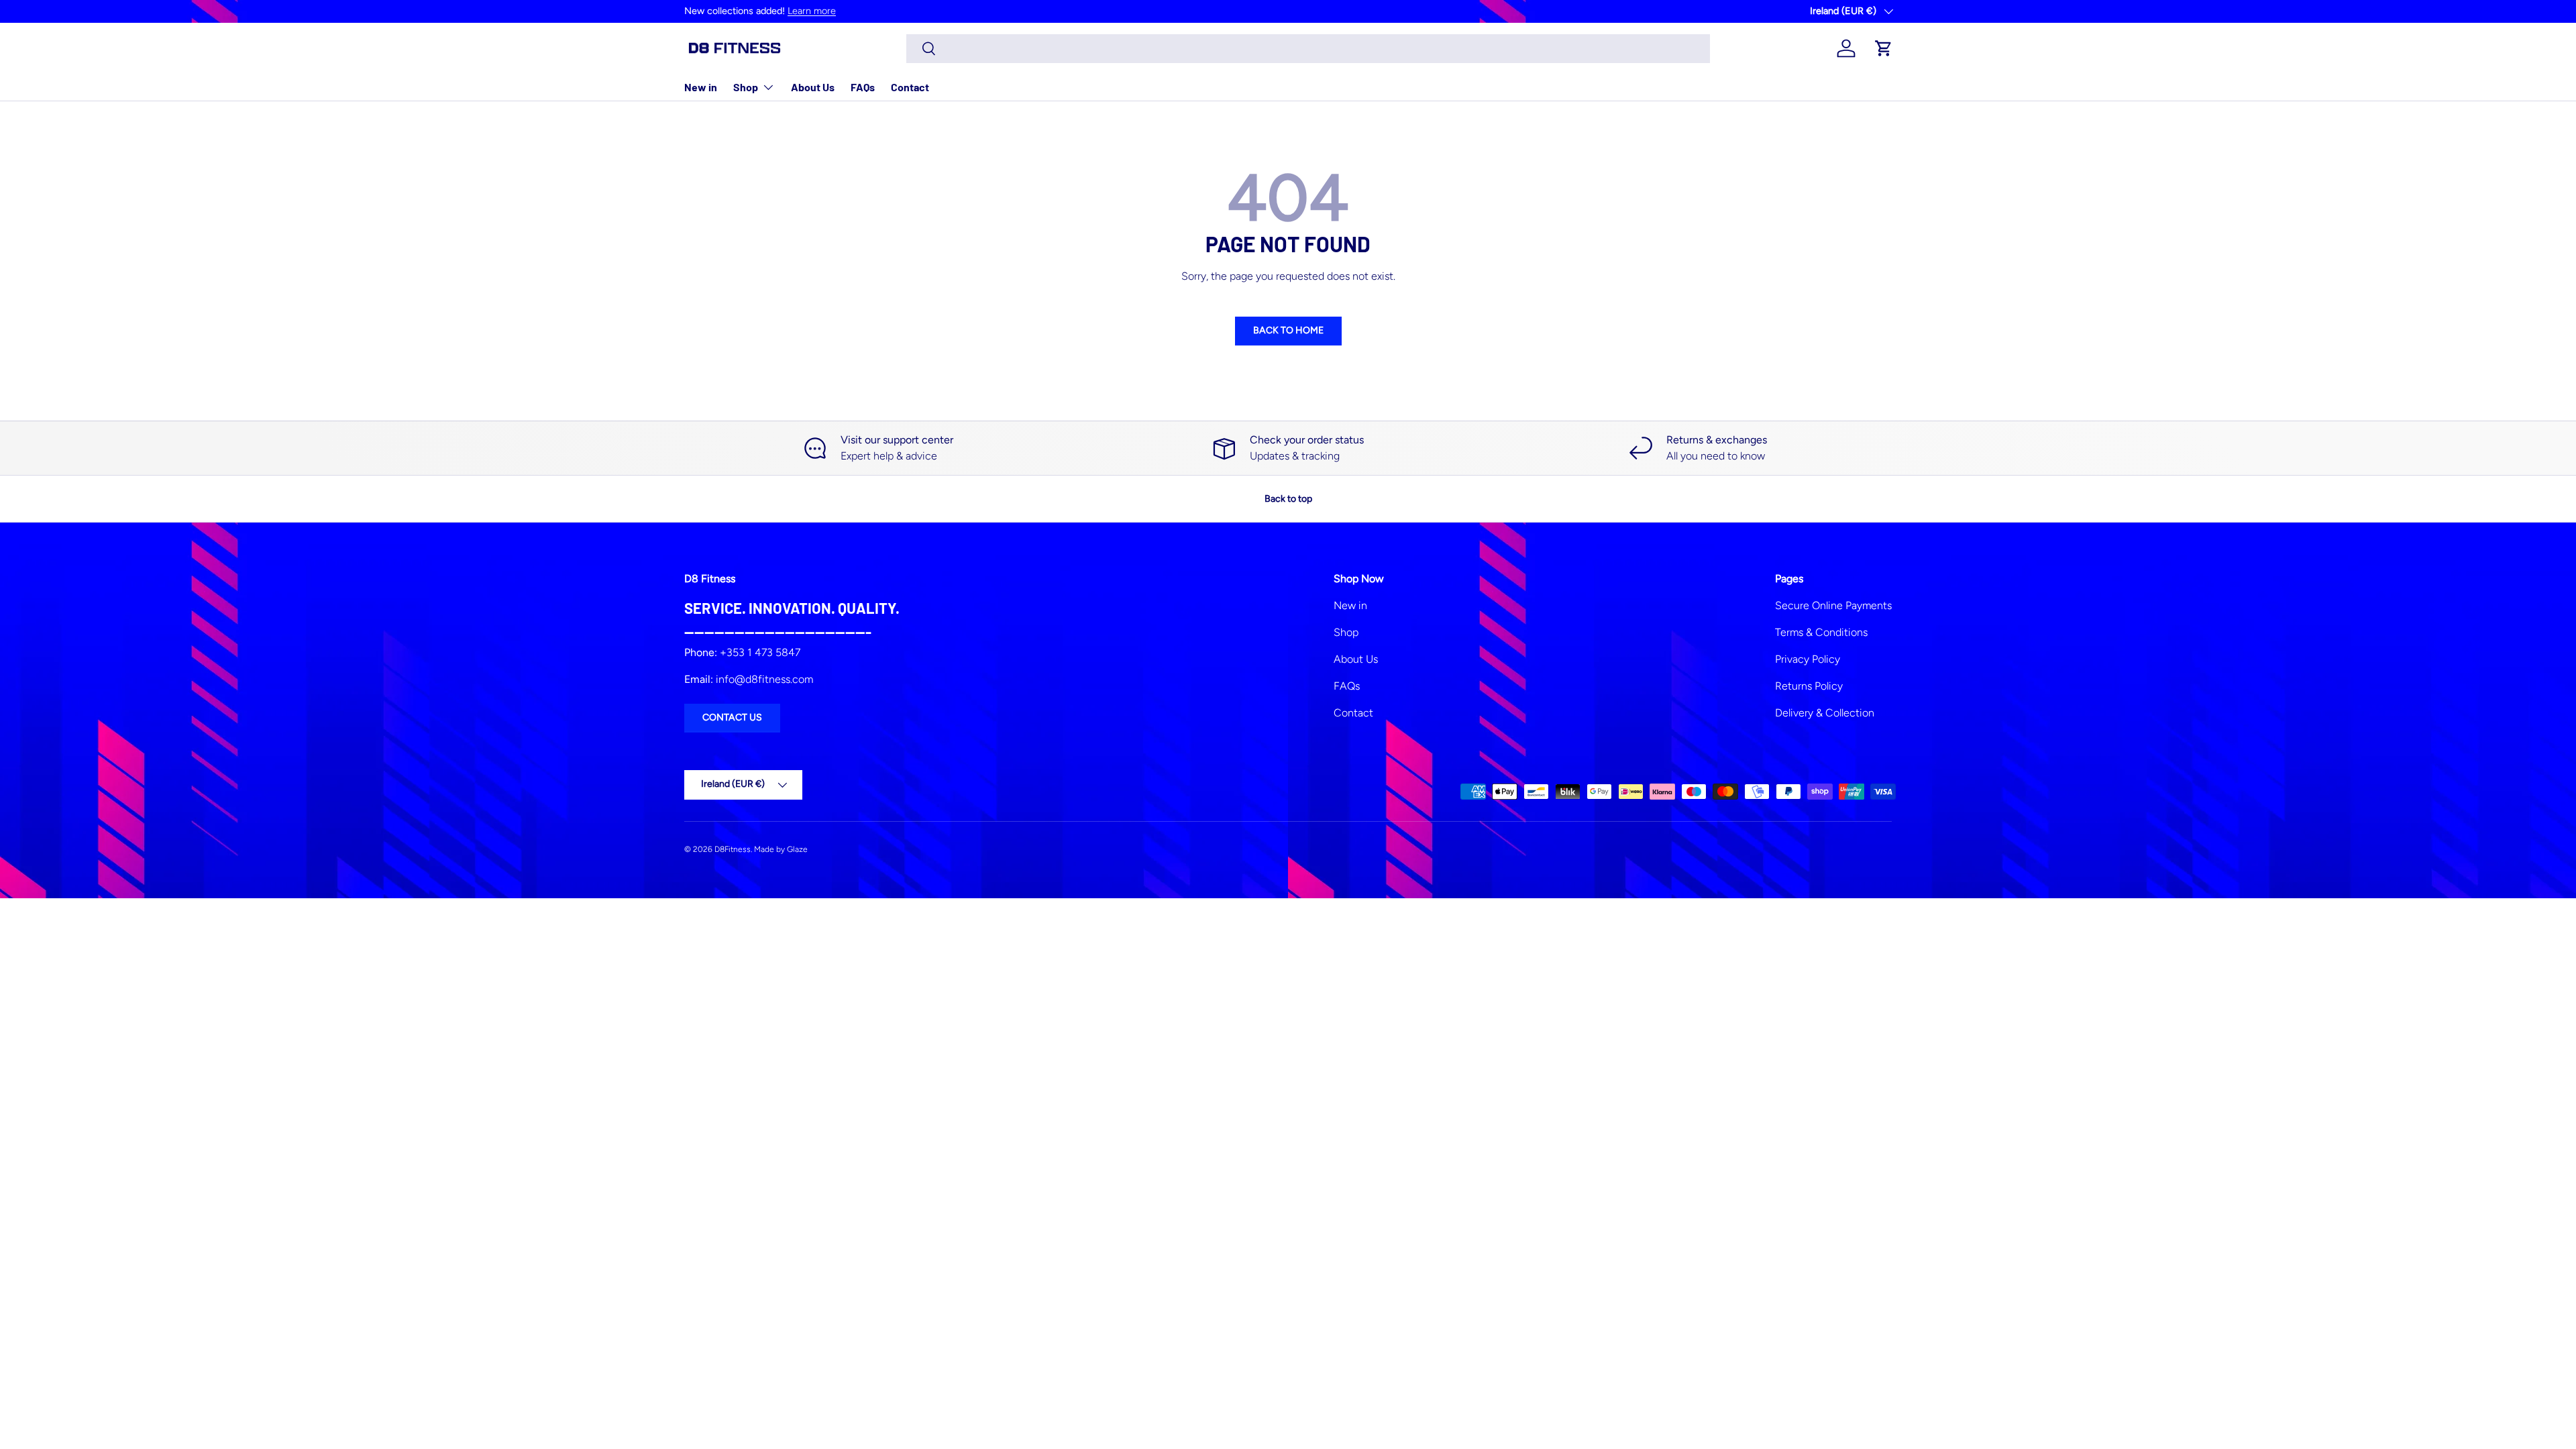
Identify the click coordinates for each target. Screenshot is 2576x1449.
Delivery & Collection (1825, 713)
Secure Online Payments (1833, 605)
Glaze (797, 849)
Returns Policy (1809, 686)
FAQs (863, 87)
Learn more (812, 11)
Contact (910, 87)
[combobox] (1308, 49)
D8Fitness (733, 849)
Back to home (1288, 330)
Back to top (1288, 499)
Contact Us (732, 717)
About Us (813, 87)
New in (701, 87)
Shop (746, 87)
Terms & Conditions (1821, 632)
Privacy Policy (1808, 659)
